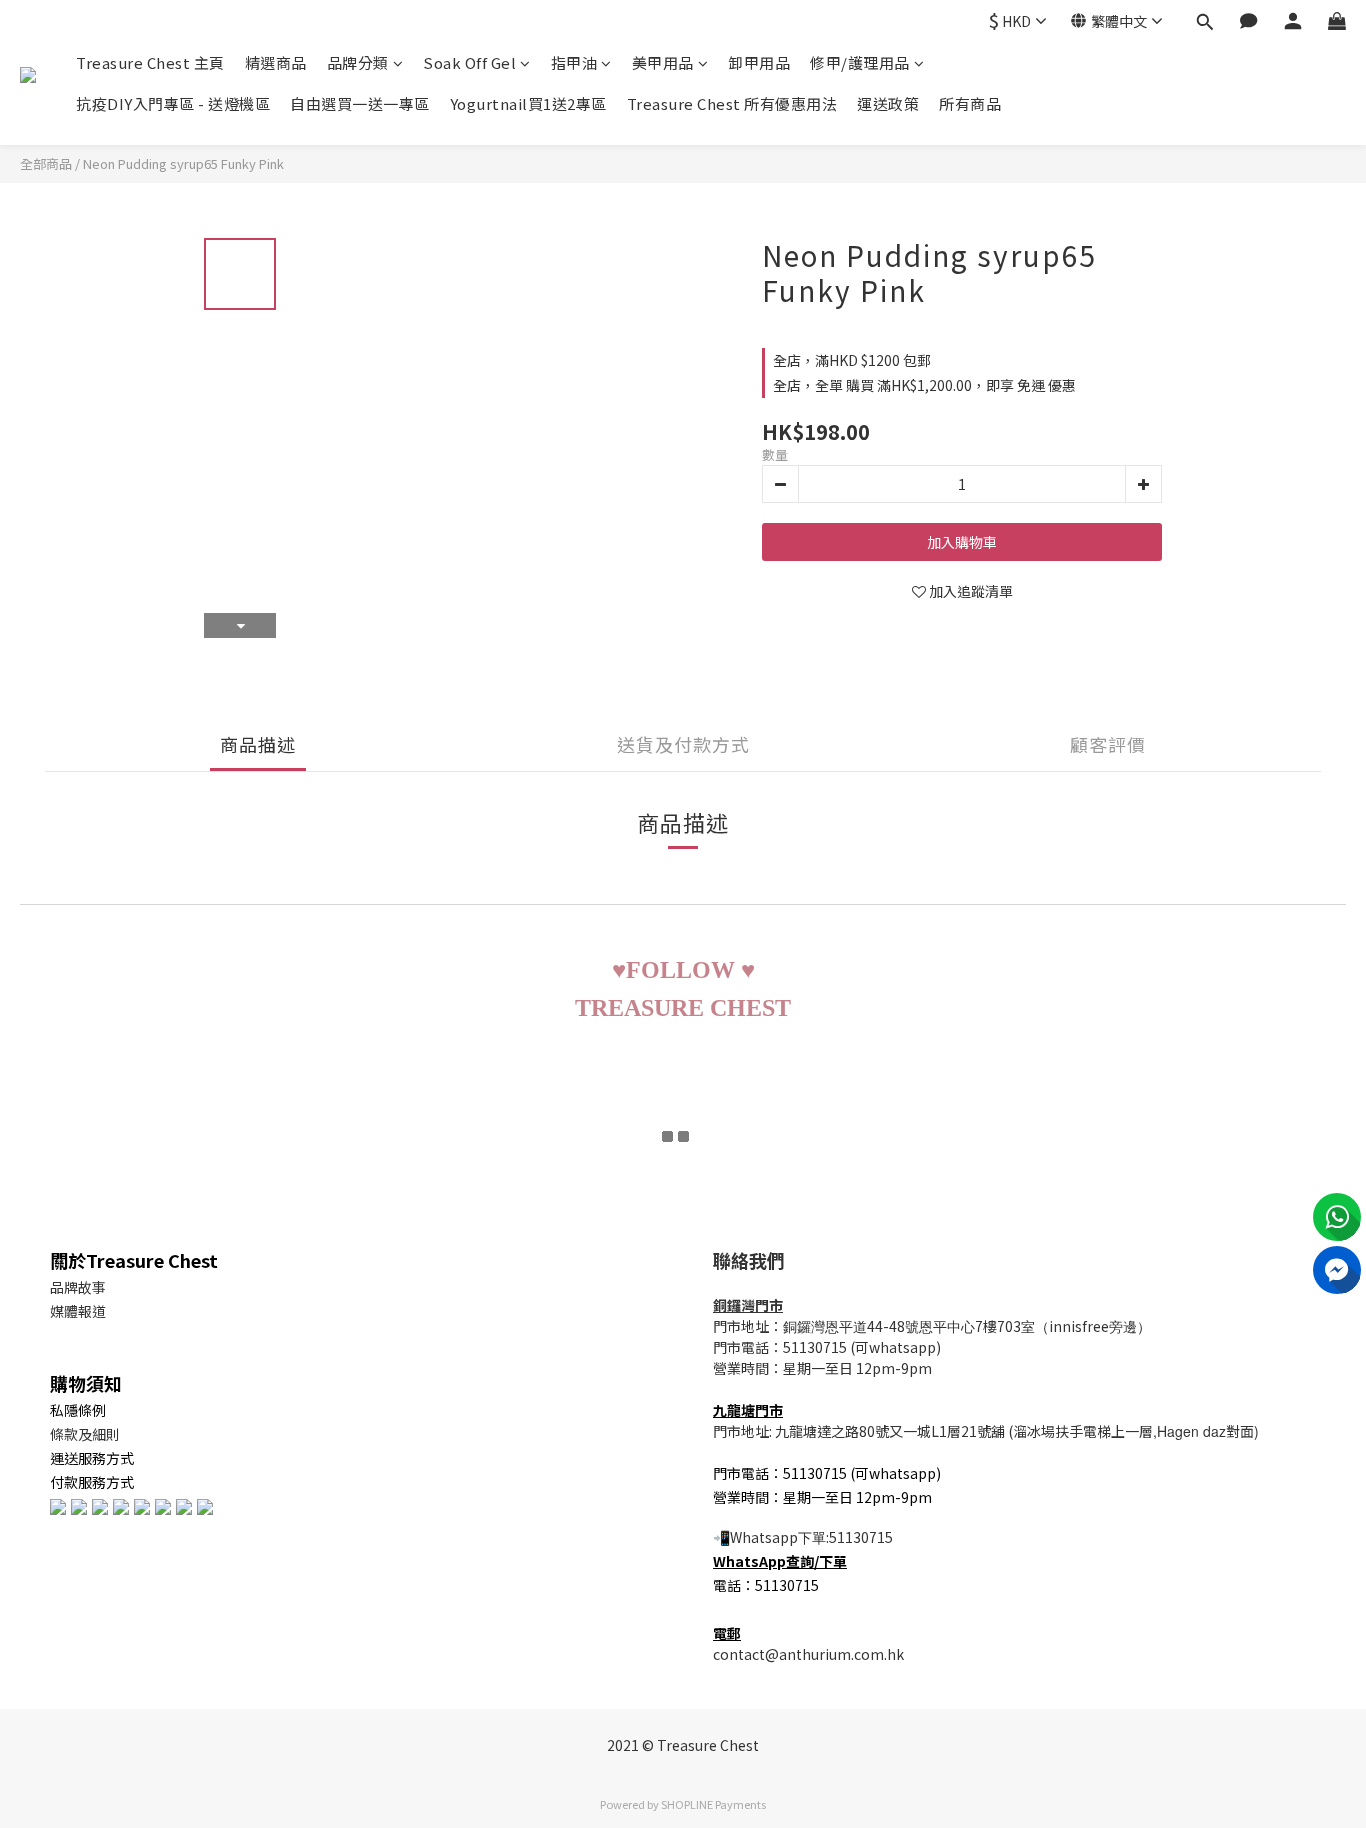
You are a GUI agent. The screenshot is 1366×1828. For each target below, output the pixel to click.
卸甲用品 (759, 62)
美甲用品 (663, 62)
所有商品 (970, 103)
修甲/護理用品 (860, 62)
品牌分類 (358, 62)
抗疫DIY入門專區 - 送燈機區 (173, 103)
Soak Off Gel (469, 62)
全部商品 (46, 163)
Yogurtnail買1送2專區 (528, 103)
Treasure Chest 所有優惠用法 (732, 103)
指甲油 (574, 62)
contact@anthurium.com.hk (808, 1654)
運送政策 (888, 103)
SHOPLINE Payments (713, 1804)
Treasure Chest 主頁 (150, 62)
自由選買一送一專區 (360, 103)
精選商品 (276, 62)
